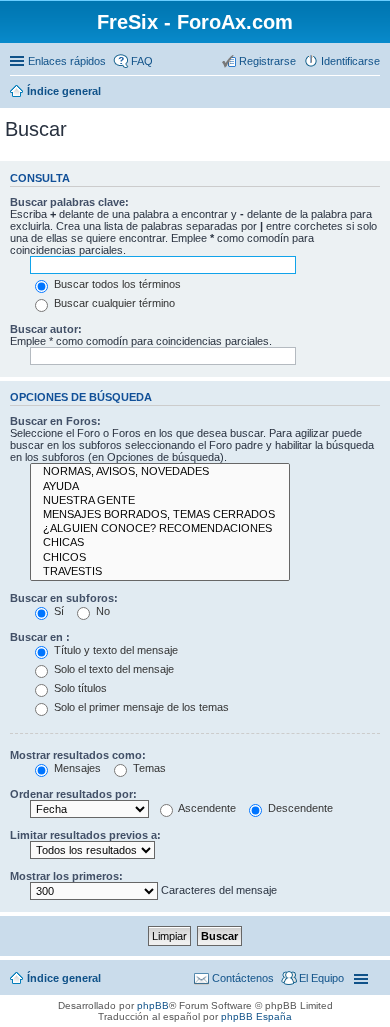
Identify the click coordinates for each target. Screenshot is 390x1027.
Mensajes (76, 768)
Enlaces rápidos (67, 61)
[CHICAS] (160, 543)
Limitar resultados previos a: (85, 835)
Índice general (64, 91)
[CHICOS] (160, 558)
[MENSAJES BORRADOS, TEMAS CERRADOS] (160, 515)
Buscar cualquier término (113, 303)
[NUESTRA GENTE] (160, 501)
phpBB (153, 1005)
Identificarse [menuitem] (350, 61)
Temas (148, 768)
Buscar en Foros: (55, 421)
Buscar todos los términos (116, 284)
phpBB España (256, 1016)
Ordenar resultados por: (73, 794)
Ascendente (206, 808)
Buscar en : (40, 637)
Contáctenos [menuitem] (243, 978)
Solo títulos (79, 688)
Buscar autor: (46, 329)
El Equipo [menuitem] (321, 978)
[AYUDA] (160, 487)
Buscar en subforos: (64, 598)
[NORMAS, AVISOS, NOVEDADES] (160, 472)
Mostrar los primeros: (66, 876)
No (101, 611)
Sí (57, 611)
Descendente (299, 808)
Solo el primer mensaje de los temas (140, 707)
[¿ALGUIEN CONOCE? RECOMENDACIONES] (160, 529)
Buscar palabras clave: (69, 202)
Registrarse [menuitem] (267, 61)
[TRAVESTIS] (160, 572)
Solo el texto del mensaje (112, 669)
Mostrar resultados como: (78, 755)
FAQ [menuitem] (142, 61)
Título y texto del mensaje (114, 650)
